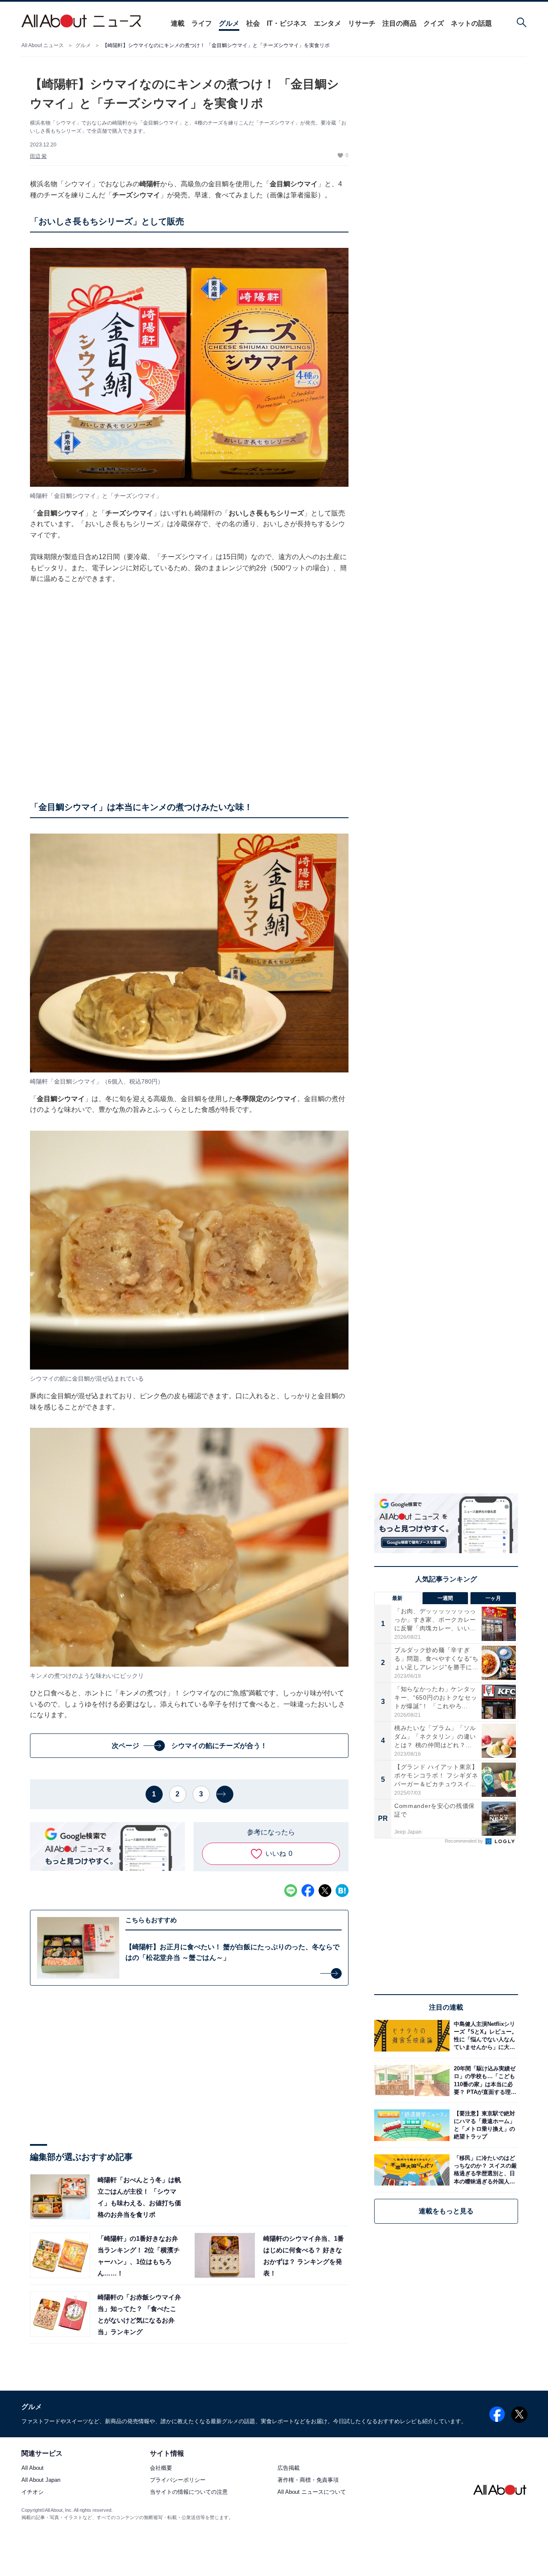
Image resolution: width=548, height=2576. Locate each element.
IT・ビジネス (287, 23)
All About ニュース (43, 45)
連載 (178, 23)
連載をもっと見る (446, 2211)
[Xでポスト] (325, 1891)
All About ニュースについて (312, 2492)
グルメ (229, 23)
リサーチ (362, 23)
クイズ (434, 23)
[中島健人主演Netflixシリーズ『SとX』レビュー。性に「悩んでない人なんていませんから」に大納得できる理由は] (484, 2035)
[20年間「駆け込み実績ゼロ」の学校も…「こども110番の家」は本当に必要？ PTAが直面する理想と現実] (484, 2080)
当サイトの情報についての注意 (189, 2492)
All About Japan (41, 2480)
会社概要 (161, 2468)
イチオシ (33, 2492)
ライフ (202, 23)
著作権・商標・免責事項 (308, 2480)
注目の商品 (399, 23)
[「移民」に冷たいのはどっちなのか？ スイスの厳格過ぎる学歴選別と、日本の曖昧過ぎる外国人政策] (484, 2170)
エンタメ (328, 23)
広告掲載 (289, 2468)
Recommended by (465, 1841)
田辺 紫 (38, 156)
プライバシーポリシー (178, 2480)
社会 (253, 23)
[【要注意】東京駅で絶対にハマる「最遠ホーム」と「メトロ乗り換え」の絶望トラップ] (484, 2125)
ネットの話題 (471, 23)
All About (33, 2468)
